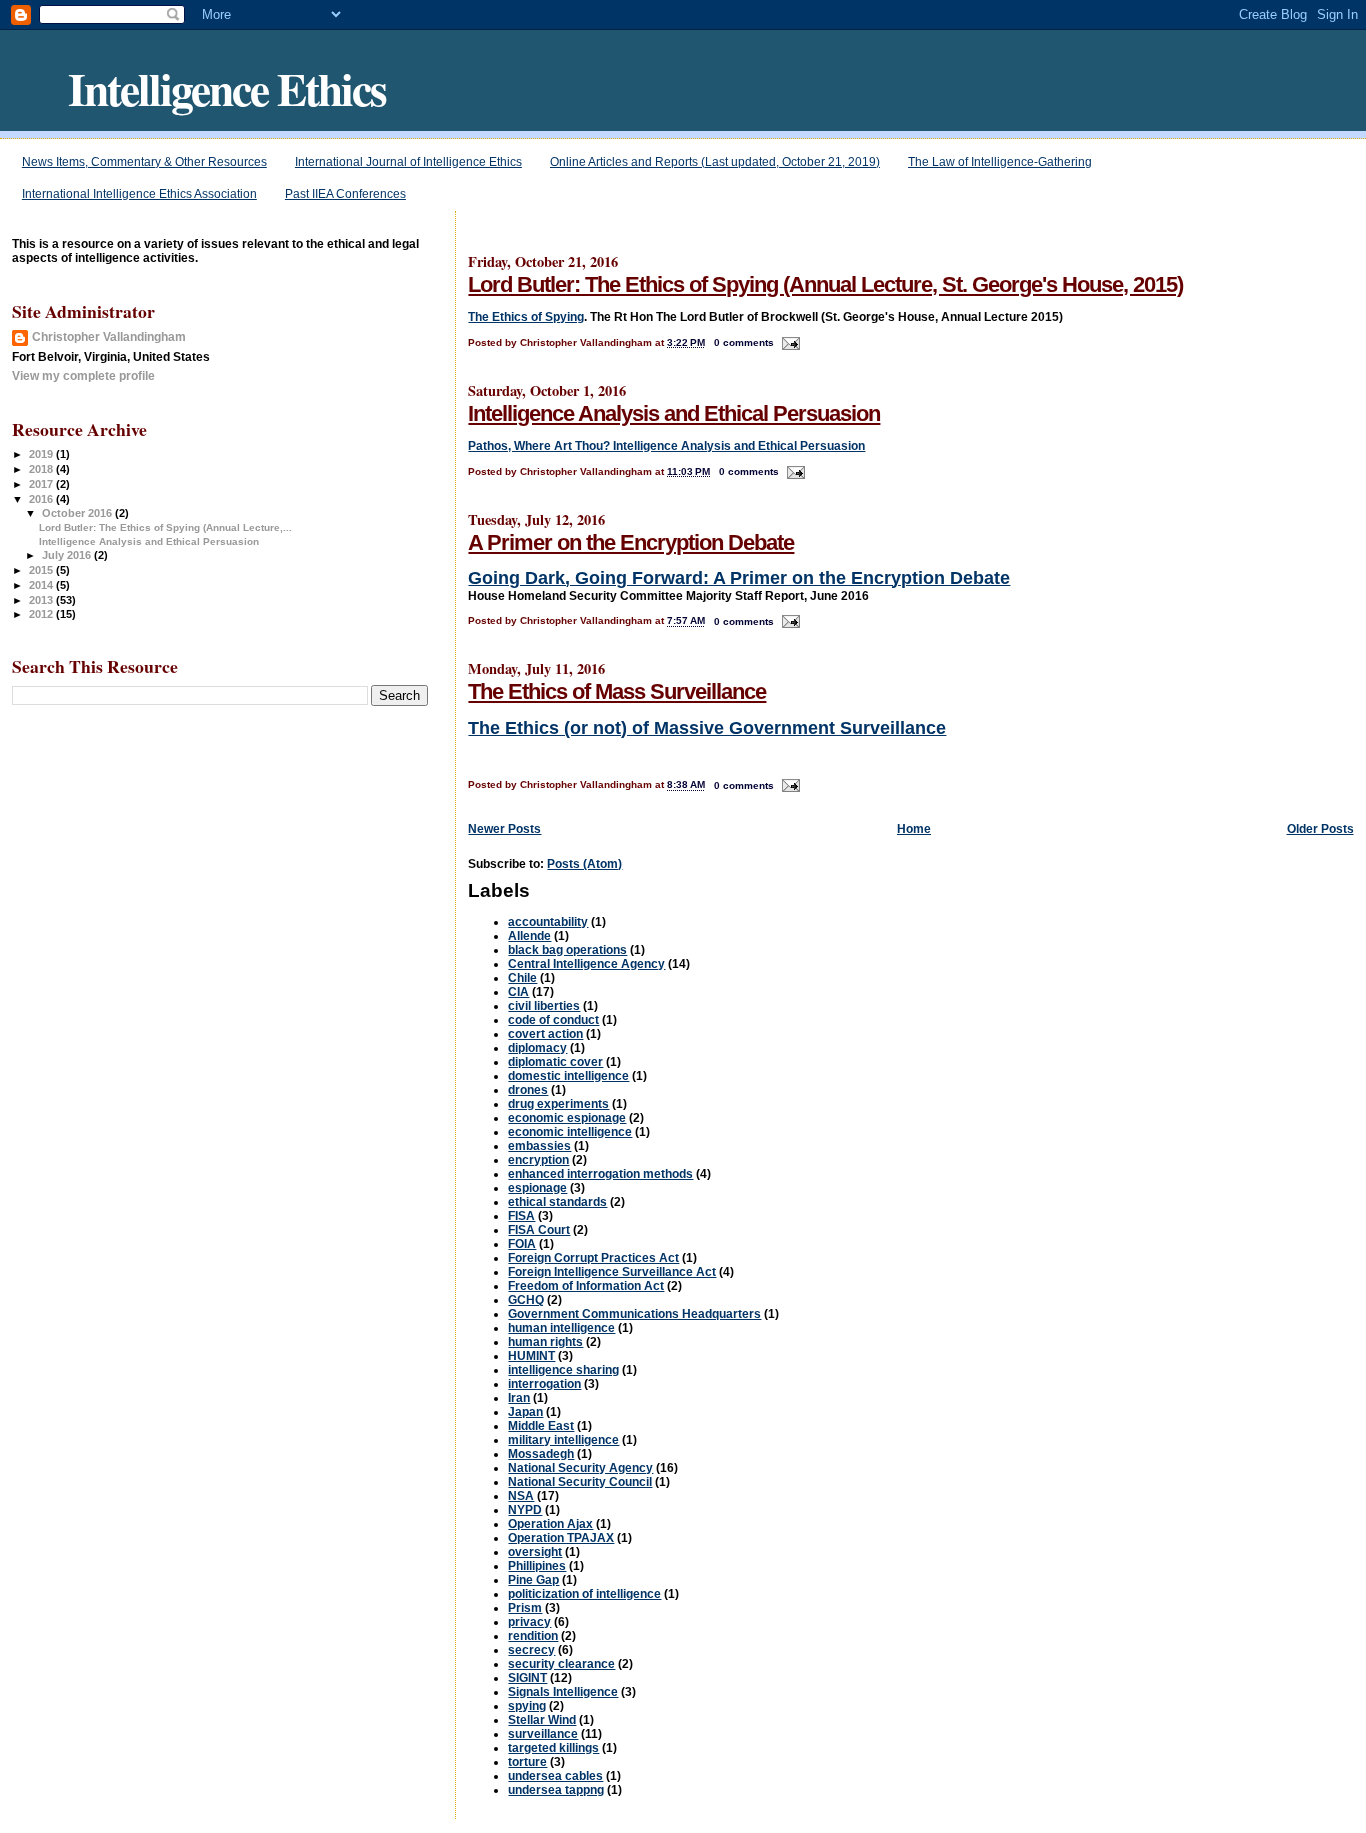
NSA (521, 1496)
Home (914, 829)
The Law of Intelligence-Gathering (1000, 162)
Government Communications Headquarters (634, 1314)
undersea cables (555, 1776)
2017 (42, 484)
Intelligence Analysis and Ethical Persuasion (674, 413)
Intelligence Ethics (227, 88)
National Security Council (580, 1482)
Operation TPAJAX (561, 1538)
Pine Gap (533, 1580)
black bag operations (567, 950)
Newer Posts (504, 829)
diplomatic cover (555, 1062)
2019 (42, 454)
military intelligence (563, 1440)
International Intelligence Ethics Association (139, 194)
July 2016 (68, 555)
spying (527, 1706)
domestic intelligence (568, 1076)
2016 (42, 499)
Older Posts (1320, 829)
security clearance (561, 1664)
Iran (519, 1398)
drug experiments (558, 1104)
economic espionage (567, 1118)
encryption (538, 1160)
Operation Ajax (550, 1524)
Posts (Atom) (584, 864)
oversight (535, 1552)
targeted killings (553, 1748)
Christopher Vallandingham (109, 337)
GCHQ (526, 1300)
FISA (521, 1216)
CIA (518, 992)
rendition (533, 1636)
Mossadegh (541, 1454)
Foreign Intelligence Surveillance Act (612, 1272)
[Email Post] (788, 342)
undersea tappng (556, 1790)
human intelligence (561, 1328)
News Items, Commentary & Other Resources (144, 162)
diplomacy (537, 1048)
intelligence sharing (563, 1370)
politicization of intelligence (584, 1594)
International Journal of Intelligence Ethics (408, 162)
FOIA (522, 1244)
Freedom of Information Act (586, 1286)
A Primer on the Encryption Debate (631, 542)
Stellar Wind (542, 1720)
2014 (42, 585)
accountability (548, 922)
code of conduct (553, 1020)
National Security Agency (580, 1468)
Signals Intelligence (563, 1692)
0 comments (744, 342)
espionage (537, 1188)
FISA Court (539, 1230)
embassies (539, 1146)
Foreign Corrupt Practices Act (593, 1258)
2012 (42, 614)
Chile (522, 978)
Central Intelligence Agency (586, 964)
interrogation (544, 1384)
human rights (545, 1342)
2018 (42, 469)
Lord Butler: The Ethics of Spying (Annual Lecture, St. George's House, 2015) (825, 284)
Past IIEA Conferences (345, 194)
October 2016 (78, 513)
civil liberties (544, 1006)
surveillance (543, 1734)
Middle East (541, 1426)
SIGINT (527, 1678)
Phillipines (537, 1566)
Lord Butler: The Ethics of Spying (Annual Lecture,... (165, 527)
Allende (529, 936)
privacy (529, 1622)
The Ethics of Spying (526, 317)
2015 (42, 570)
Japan (525, 1412)
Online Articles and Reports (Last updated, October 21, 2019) (715, 162)
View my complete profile (83, 376)
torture (527, 1762)
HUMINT (531, 1356)
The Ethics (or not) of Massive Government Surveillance (707, 728)
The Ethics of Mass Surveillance (617, 691)
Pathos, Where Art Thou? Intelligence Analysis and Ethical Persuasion (666, 446)
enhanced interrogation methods (600, 1174)
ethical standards (557, 1202)
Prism (525, 1608)
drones (528, 1090)
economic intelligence (570, 1132)
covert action (545, 1034)
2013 (42, 600)
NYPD (525, 1510)
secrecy (531, 1650)
